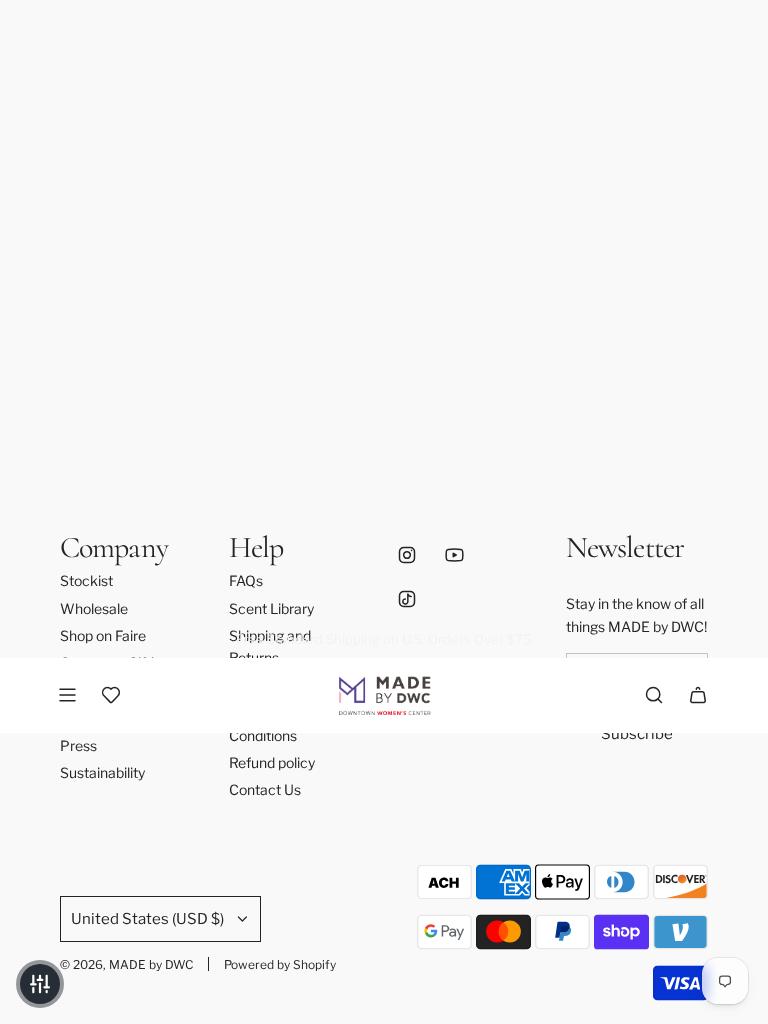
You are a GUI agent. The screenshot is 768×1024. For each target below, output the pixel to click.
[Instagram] (407, 555)
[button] (40, 984)
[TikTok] (407, 599)
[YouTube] (454, 555)
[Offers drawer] (111, 695)
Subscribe (637, 734)
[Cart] (698, 695)
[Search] (654, 695)
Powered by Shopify (280, 964)
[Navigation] (67, 695)
